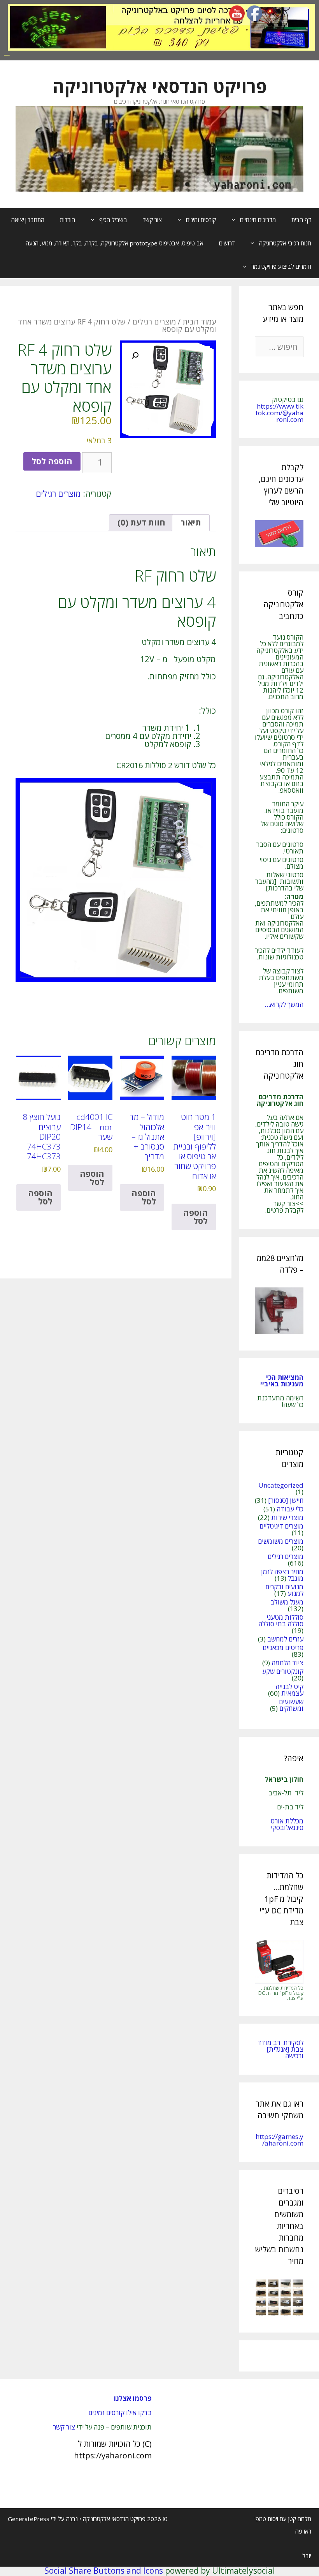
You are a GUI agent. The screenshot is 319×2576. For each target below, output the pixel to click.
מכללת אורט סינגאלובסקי (287, 1824)
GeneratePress (29, 2519)
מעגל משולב (287, 1602)
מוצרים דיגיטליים (281, 1526)
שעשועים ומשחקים (291, 1705)
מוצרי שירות (287, 1517)
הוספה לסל (52, 461)
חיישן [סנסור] (286, 1500)
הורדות (67, 220)
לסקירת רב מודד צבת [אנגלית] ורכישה (280, 2049)
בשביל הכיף (113, 220)
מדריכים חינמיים (258, 220)
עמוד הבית (199, 322)
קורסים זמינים (201, 220)
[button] (135, 356)
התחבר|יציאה (28, 220)
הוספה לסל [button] (195, 1217)
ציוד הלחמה (287, 1663)
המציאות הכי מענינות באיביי (281, 1381)
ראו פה (303, 2531)
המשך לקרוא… (284, 1004)
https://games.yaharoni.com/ (280, 2140)
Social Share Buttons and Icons (104, 2571)
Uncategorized (281, 1485)
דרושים (227, 243)
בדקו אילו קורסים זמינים (120, 2413)
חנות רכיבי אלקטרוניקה (285, 243)
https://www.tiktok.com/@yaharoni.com (280, 413)
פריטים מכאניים (283, 1648)
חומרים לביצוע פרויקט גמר (281, 266)
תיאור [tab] (191, 522)
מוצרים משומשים (281, 1541)
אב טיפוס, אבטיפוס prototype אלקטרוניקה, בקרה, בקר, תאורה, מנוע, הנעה (115, 243)
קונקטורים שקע (283, 1671)
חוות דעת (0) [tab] (141, 522)
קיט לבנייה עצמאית (289, 1690)
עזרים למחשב (285, 1639)
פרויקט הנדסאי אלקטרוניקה (160, 86)
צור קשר (152, 220)
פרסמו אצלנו (133, 2398)
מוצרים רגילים (154, 322)
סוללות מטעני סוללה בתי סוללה (281, 1620)
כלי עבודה (290, 1509)
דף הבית (301, 220)
